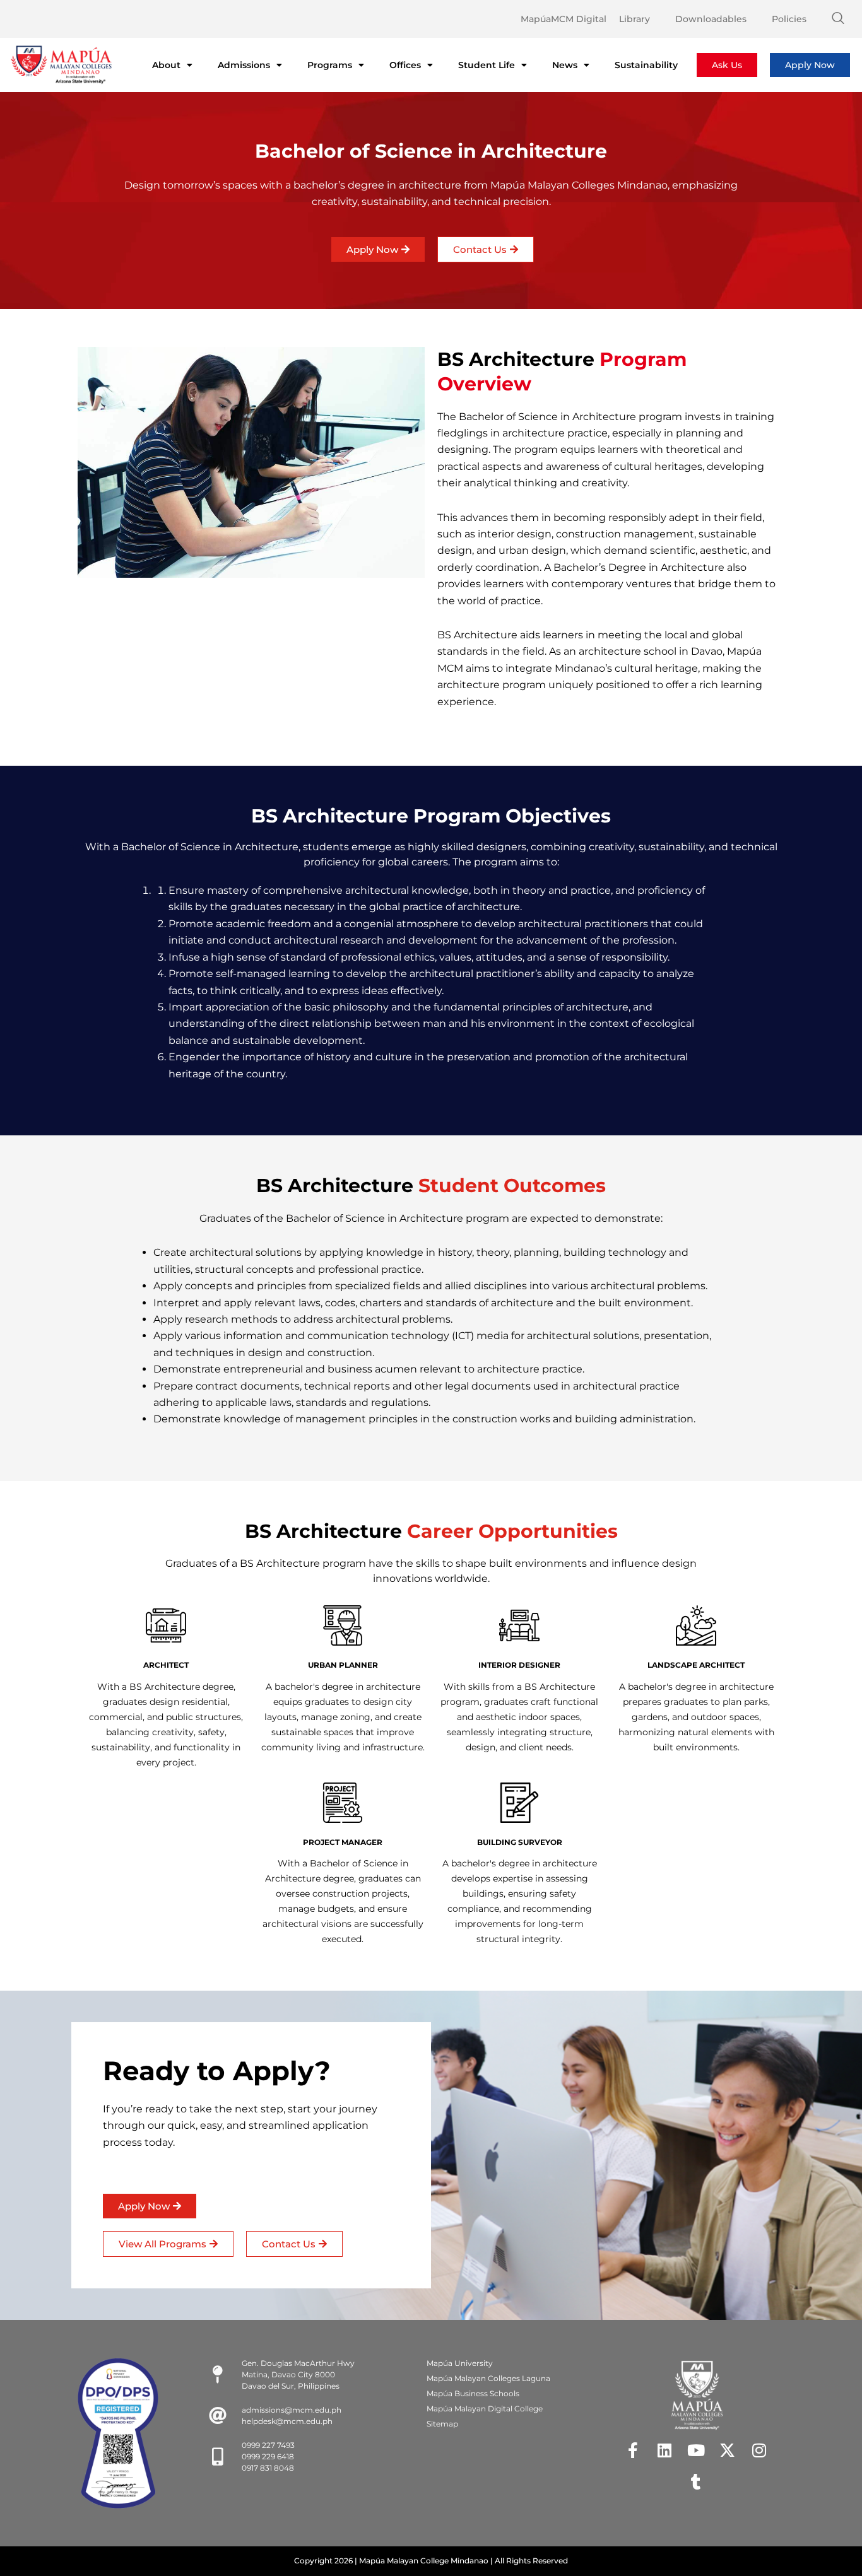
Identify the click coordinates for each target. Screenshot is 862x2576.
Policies (789, 19)
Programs (330, 65)
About (166, 65)
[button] (838, 19)
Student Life (487, 65)
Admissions (244, 65)
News (565, 65)
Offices (405, 65)
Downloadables (711, 19)
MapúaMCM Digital (564, 19)
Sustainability (646, 65)
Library (635, 19)
